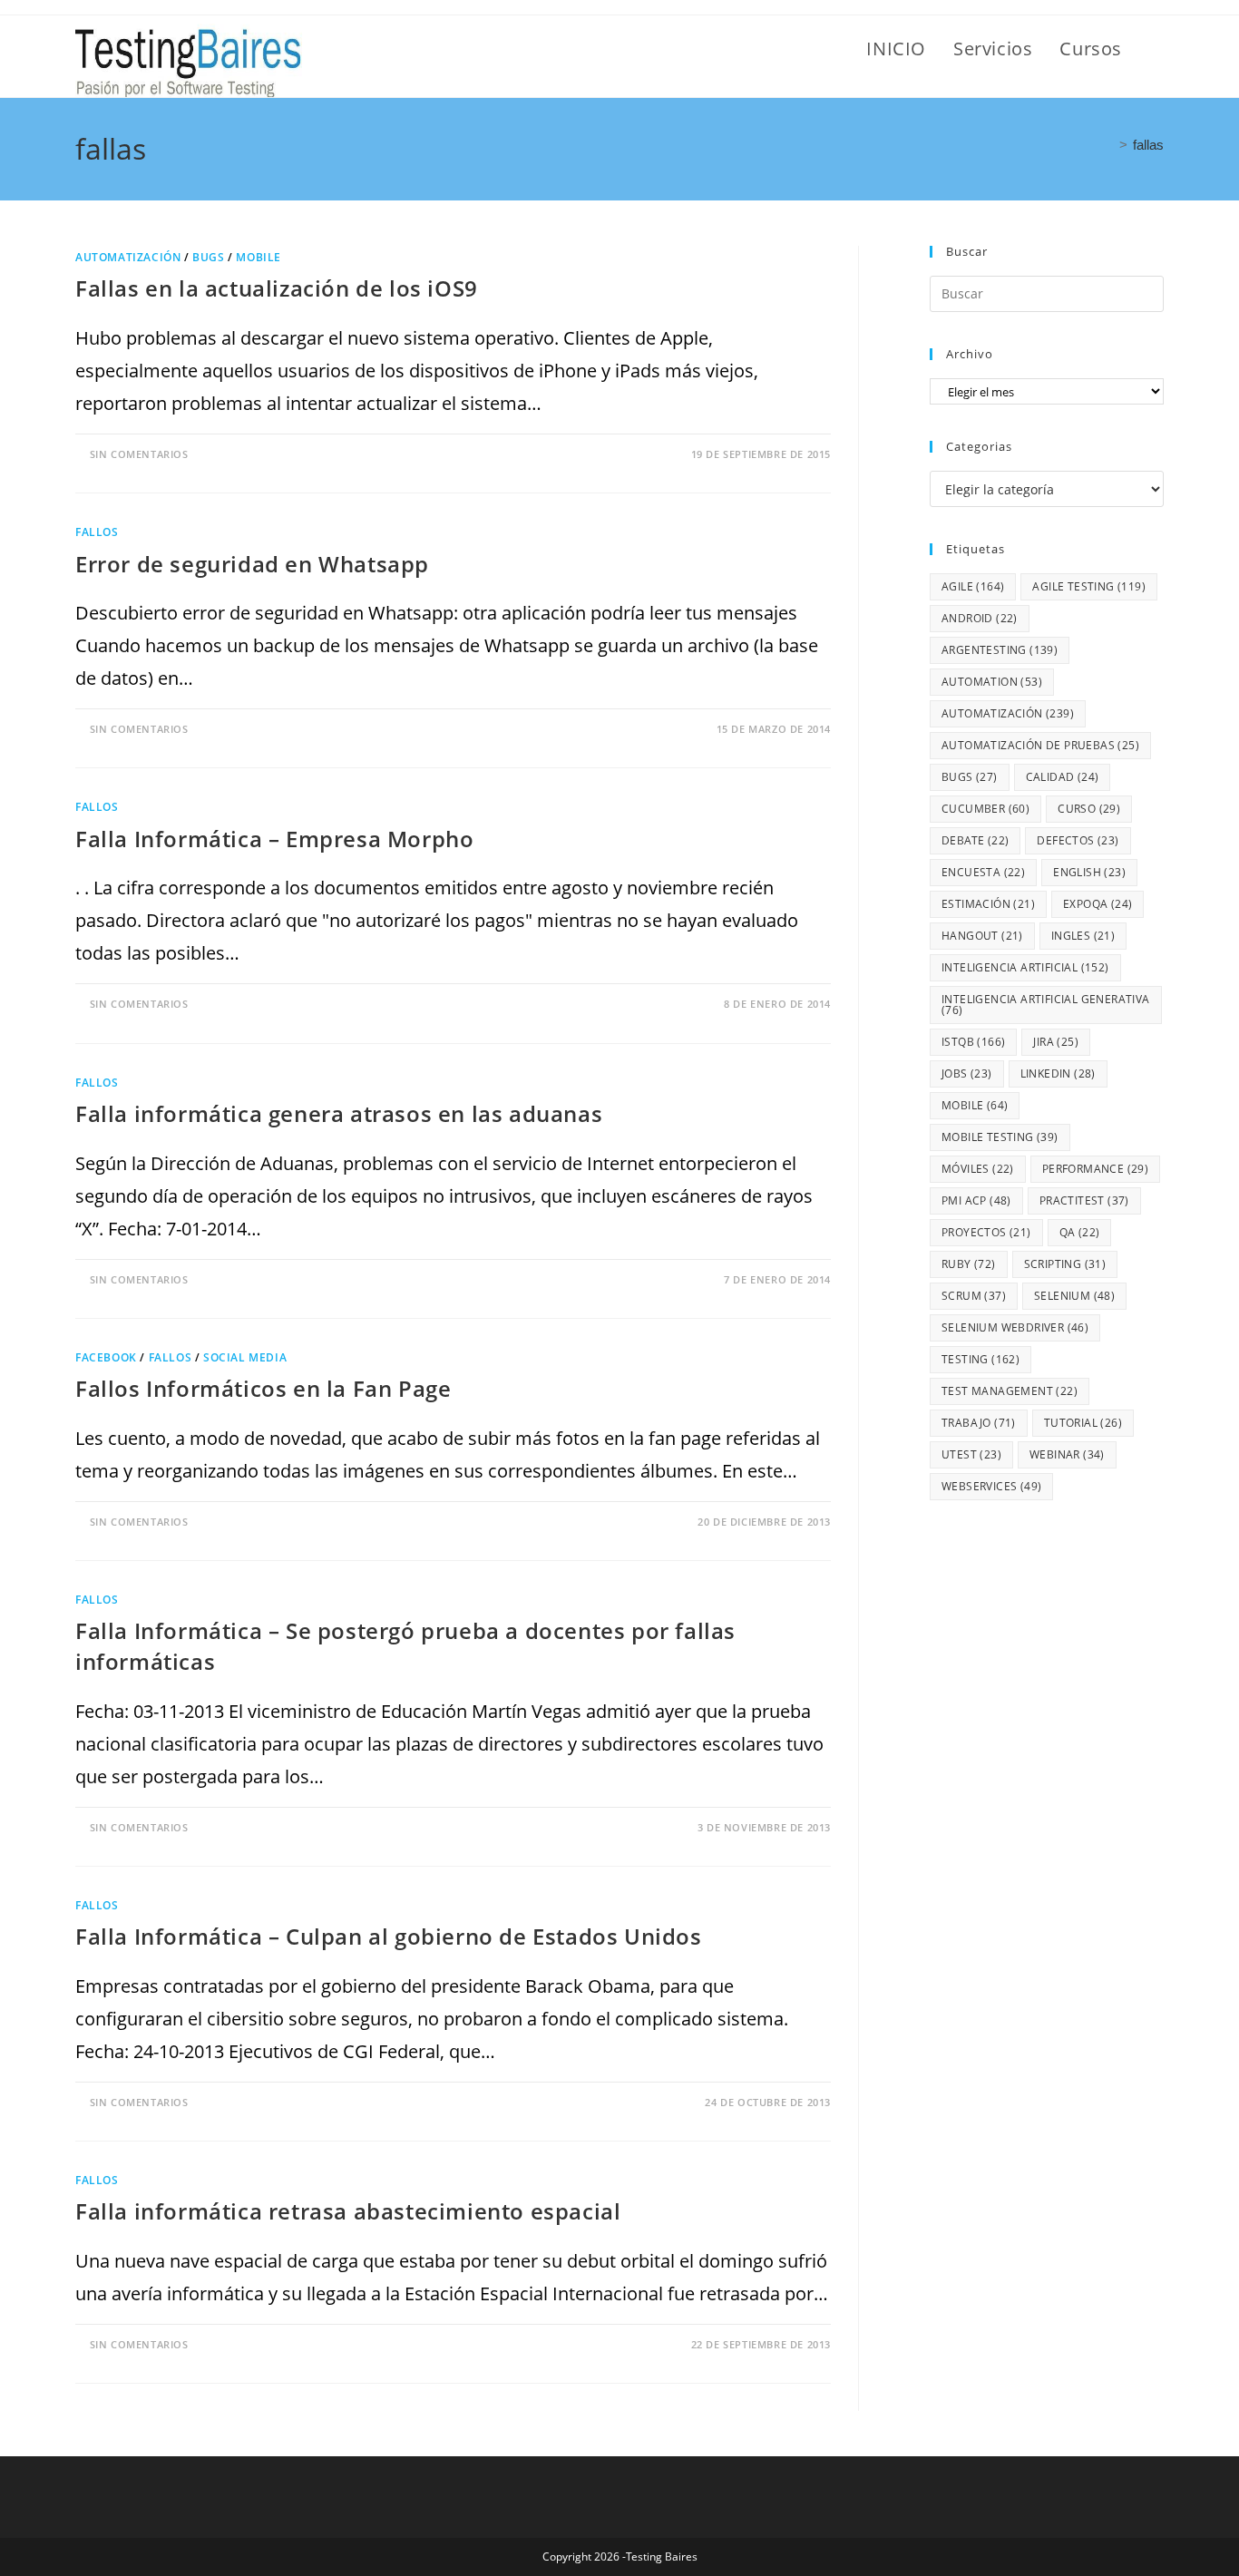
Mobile (259, 257)
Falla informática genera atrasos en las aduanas (339, 1113)
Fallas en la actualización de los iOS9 (277, 288)
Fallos (97, 532)
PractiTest (1084, 1200)
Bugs (208, 257)
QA (1080, 1232)
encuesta (983, 872)
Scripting (1065, 1264)
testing (980, 1359)
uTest (971, 1454)
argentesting (1000, 650)
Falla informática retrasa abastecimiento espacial (348, 2211)
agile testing (1089, 586)
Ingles (1083, 936)
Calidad (1063, 777)
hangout (982, 936)
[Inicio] (1108, 145)
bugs (970, 777)
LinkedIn (1058, 1073)
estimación (988, 904)
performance (1095, 1169)
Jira (1056, 1042)
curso (1089, 809)
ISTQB (973, 1042)
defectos (1078, 840)
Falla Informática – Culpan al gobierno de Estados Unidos (389, 1936)
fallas (1148, 145)
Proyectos (986, 1232)
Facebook (106, 1357)
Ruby (969, 1264)
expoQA (1098, 904)
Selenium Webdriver (1015, 1327)
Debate (975, 840)
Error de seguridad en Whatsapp (252, 564)
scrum (974, 1296)
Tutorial (1083, 1423)
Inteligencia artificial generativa (1046, 1005)
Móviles (978, 1169)
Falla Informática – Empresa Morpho (274, 839)
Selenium (1074, 1296)
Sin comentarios (139, 454)
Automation (992, 682)
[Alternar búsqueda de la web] (1156, 49)
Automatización (128, 257)
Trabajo (979, 1423)
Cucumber (985, 809)
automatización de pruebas (1040, 745)
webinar (1067, 1454)
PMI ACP (976, 1200)
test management (1010, 1391)
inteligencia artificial (1025, 967)
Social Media (245, 1357)
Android (980, 618)
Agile (973, 586)
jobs (967, 1073)
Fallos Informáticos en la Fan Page (263, 1388)
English (1089, 872)
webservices (991, 1486)
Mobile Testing (1000, 1137)
